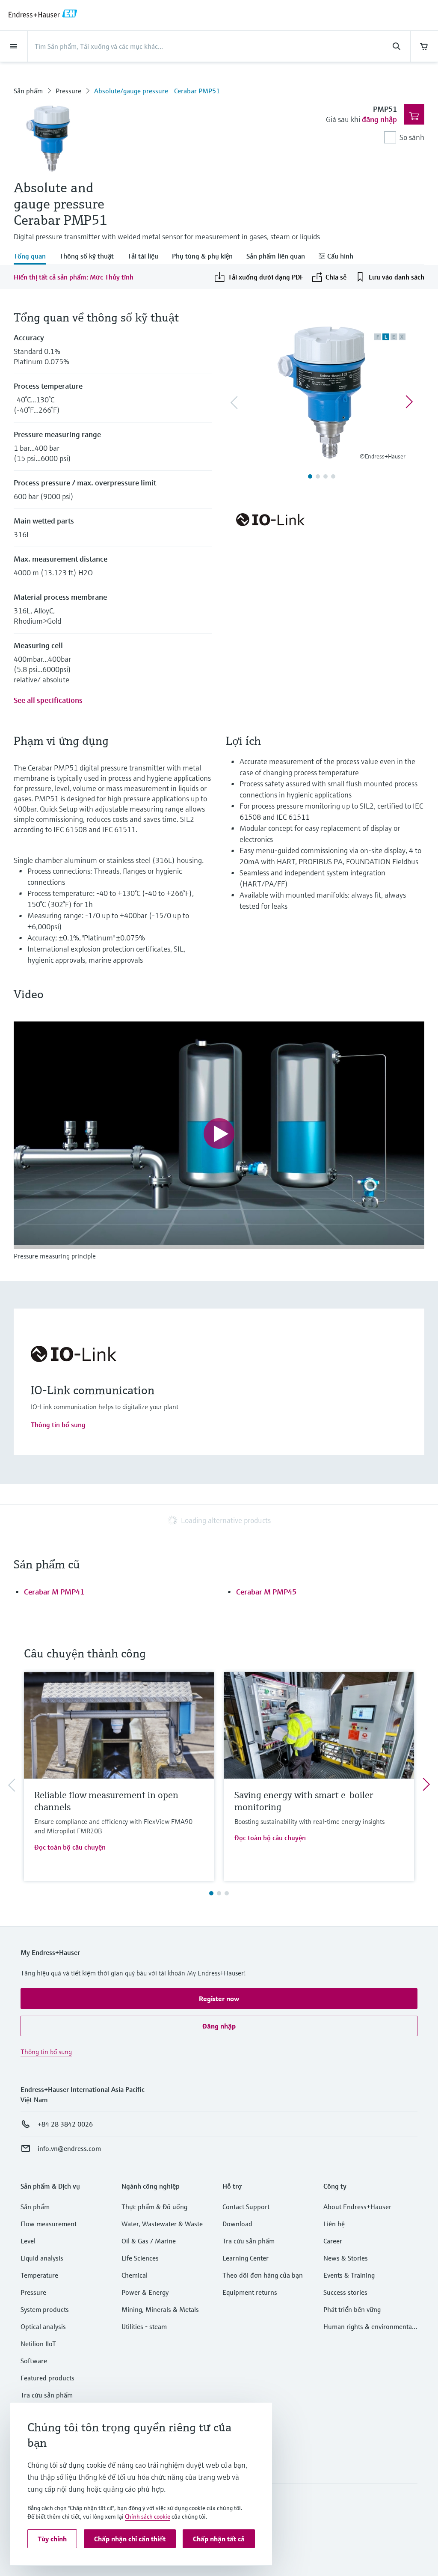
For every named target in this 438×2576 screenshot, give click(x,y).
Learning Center (246, 2258)
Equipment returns (250, 2292)
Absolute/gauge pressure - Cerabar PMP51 (157, 91)
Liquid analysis (42, 2258)
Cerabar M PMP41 (54, 1592)
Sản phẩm (28, 91)
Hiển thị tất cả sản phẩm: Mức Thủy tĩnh (74, 277)
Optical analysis (43, 2326)
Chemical (135, 2275)
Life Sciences (140, 2258)
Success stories (345, 2292)
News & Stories (346, 2258)
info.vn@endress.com (69, 2148)
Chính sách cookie (148, 2517)
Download (237, 2224)
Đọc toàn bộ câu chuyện (70, 1847)
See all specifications (48, 700)
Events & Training (349, 2275)
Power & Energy (145, 2292)
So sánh (412, 137)
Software (34, 2361)
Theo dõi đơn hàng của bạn (263, 2275)
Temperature (39, 2275)
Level (28, 2241)
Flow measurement (49, 2224)
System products (45, 2309)
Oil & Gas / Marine (149, 2241)
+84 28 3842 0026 (65, 2124)
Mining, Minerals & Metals (160, 2309)
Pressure (68, 91)
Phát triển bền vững (352, 2309)
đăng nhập (379, 119)
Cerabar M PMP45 (266, 1592)
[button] (219, 1999)
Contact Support (246, 2207)
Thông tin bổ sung (58, 1425)
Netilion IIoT (38, 2344)
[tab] (33, 257)
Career (333, 2241)
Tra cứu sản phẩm (47, 2395)
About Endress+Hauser (357, 2207)
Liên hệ (334, 2224)
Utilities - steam (144, 2326)
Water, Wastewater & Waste (162, 2224)
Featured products (47, 2378)
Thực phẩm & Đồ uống (154, 2207)
